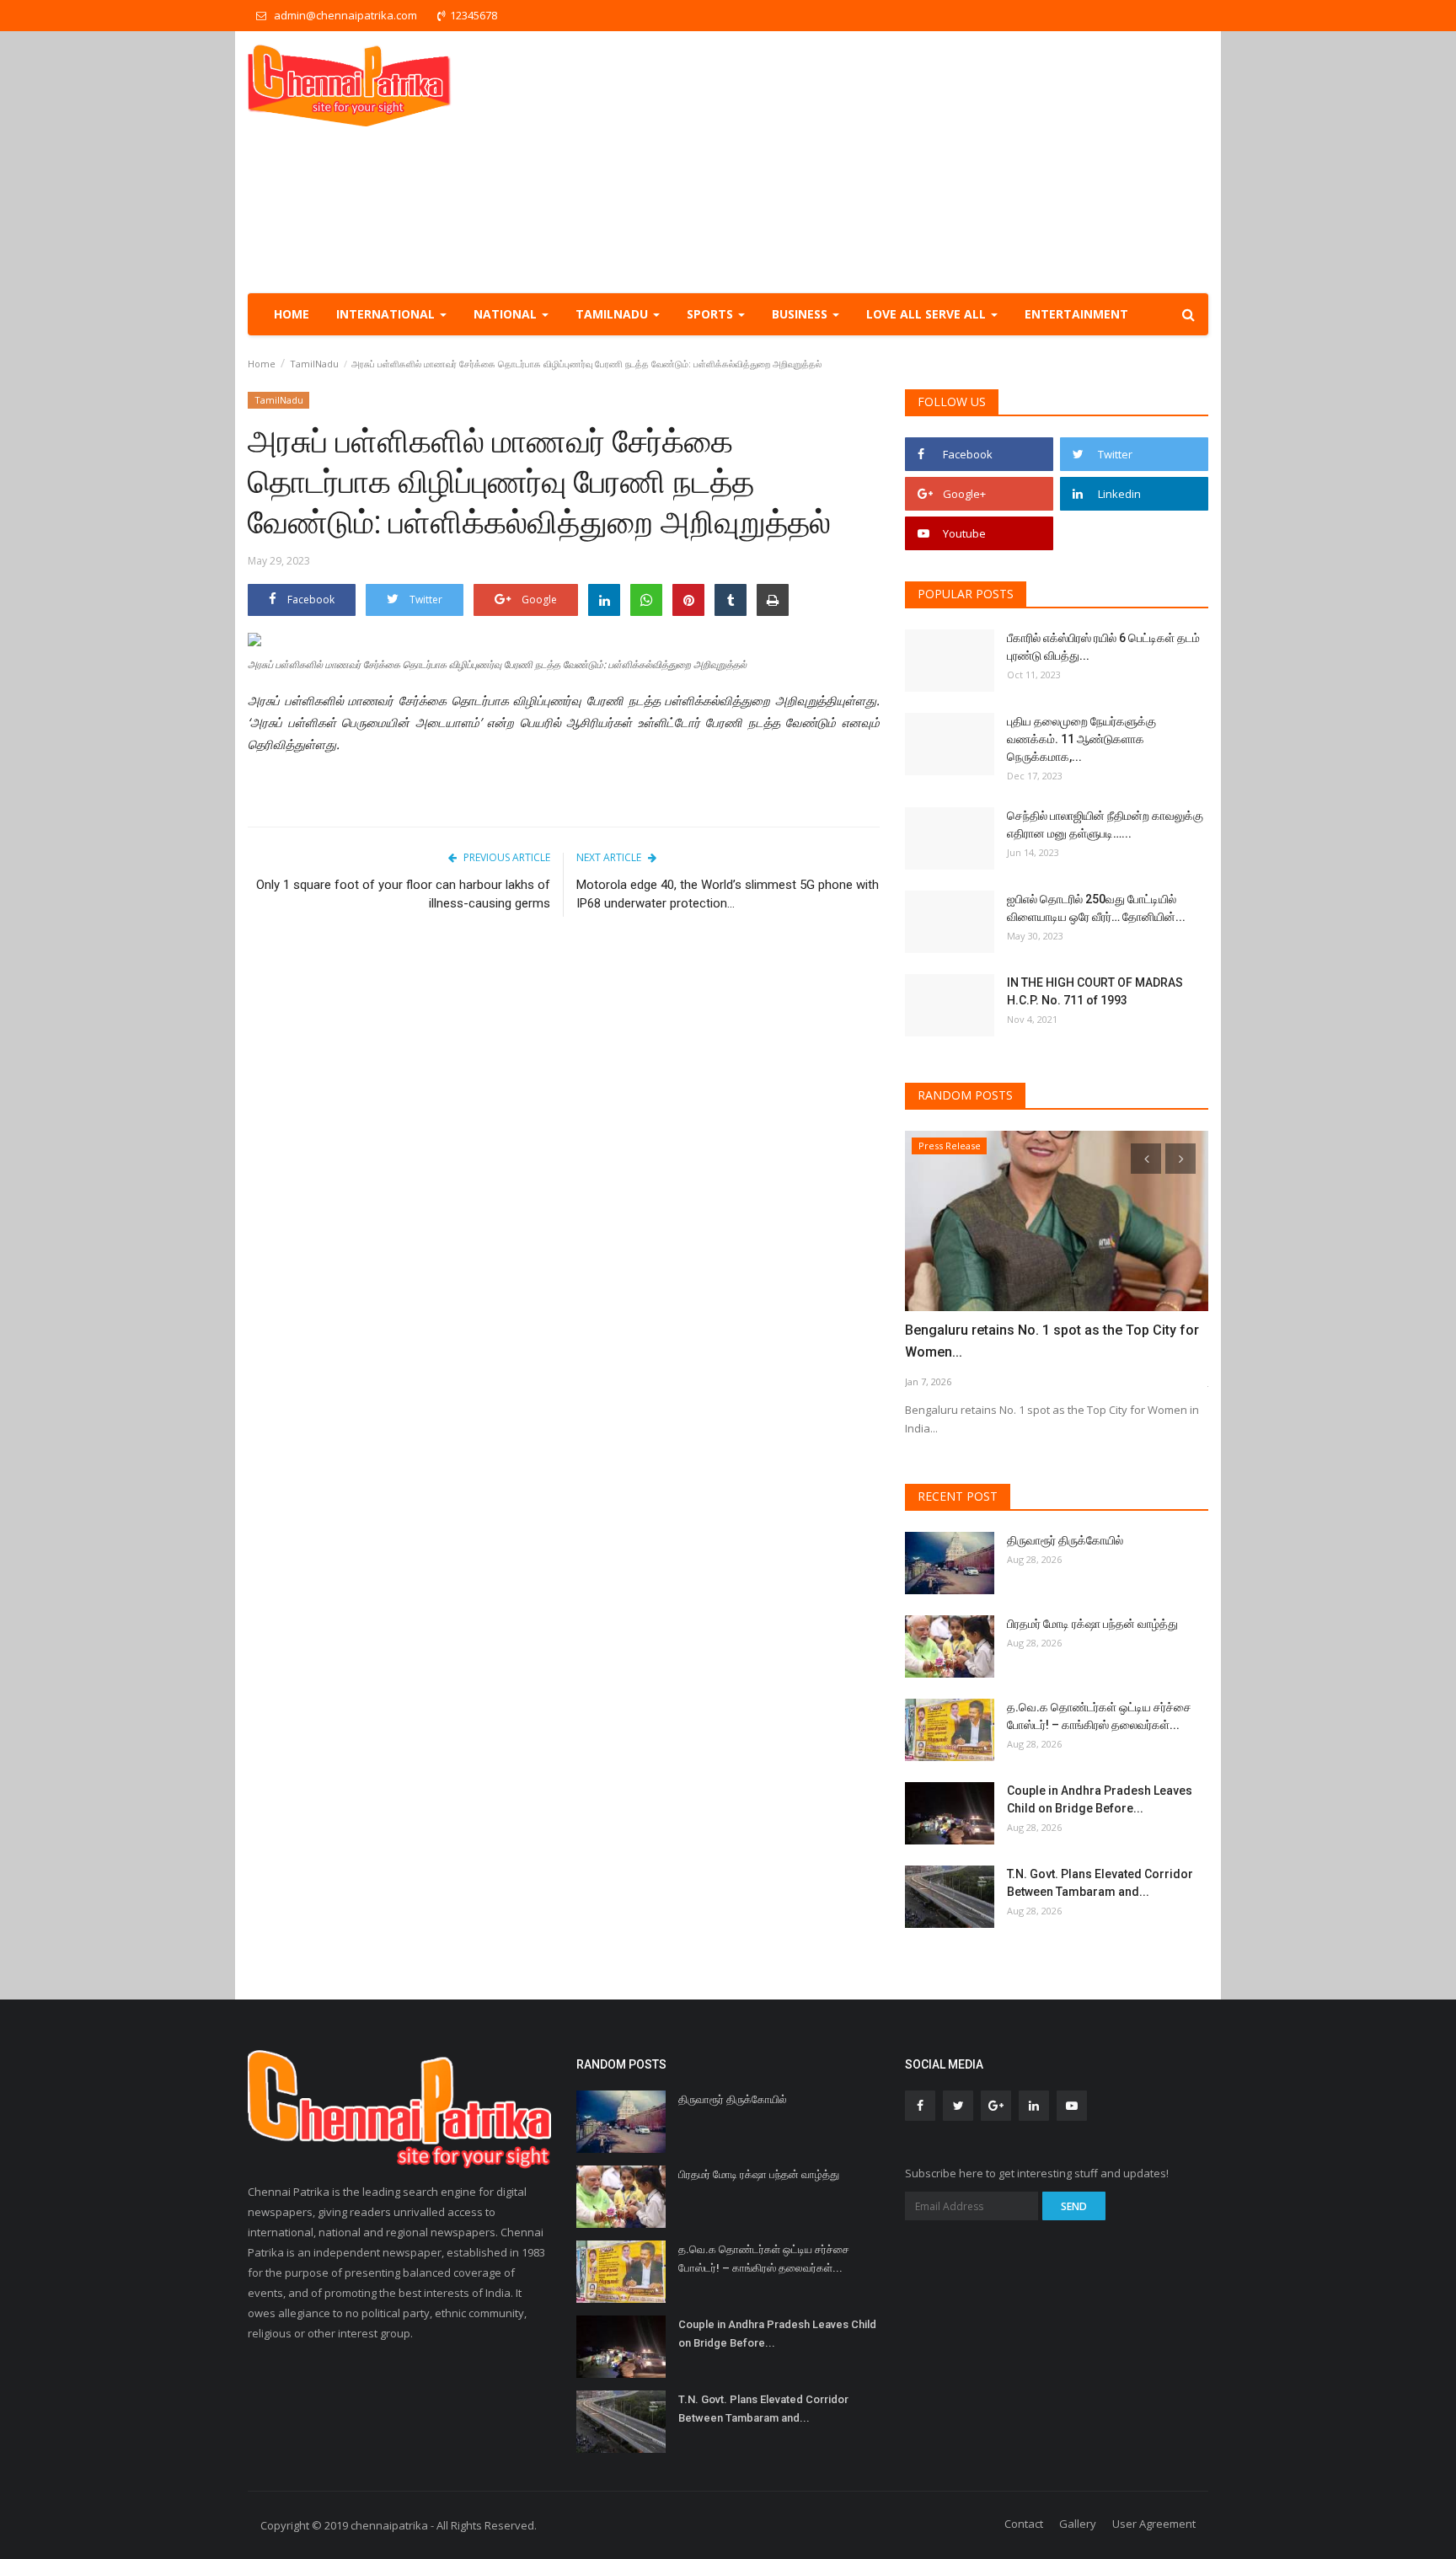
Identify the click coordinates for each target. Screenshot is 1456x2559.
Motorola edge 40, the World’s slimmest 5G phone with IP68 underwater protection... (728, 894)
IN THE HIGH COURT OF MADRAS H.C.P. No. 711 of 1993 (1095, 991)
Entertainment (1076, 314)
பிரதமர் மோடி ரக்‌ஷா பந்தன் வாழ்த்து (1092, 1624)
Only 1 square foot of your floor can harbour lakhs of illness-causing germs (403, 894)
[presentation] (1146, 1159)
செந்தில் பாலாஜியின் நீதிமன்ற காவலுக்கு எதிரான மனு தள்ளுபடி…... (1105, 824)
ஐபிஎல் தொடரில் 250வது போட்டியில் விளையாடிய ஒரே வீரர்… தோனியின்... (1096, 908)
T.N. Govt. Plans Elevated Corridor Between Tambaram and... (1100, 1883)
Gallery (1078, 2524)
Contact (1024, 2524)
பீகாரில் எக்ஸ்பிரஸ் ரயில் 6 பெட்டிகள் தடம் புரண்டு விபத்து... (1103, 647)
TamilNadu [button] (613, 314)
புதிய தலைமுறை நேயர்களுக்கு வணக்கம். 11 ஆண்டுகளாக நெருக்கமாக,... (1081, 739)
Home (292, 314)
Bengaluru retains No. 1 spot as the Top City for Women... (1052, 1341)
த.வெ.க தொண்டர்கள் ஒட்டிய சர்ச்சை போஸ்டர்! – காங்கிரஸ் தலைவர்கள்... (1099, 1716)
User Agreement (1154, 2524)
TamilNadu (314, 364)
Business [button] (801, 314)
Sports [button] (712, 314)
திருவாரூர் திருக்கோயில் (1065, 1540)
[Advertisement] (902, 162)
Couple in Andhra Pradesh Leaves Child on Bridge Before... (1100, 1799)
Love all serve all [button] (928, 314)
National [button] (507, 314)
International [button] (387, 314)
